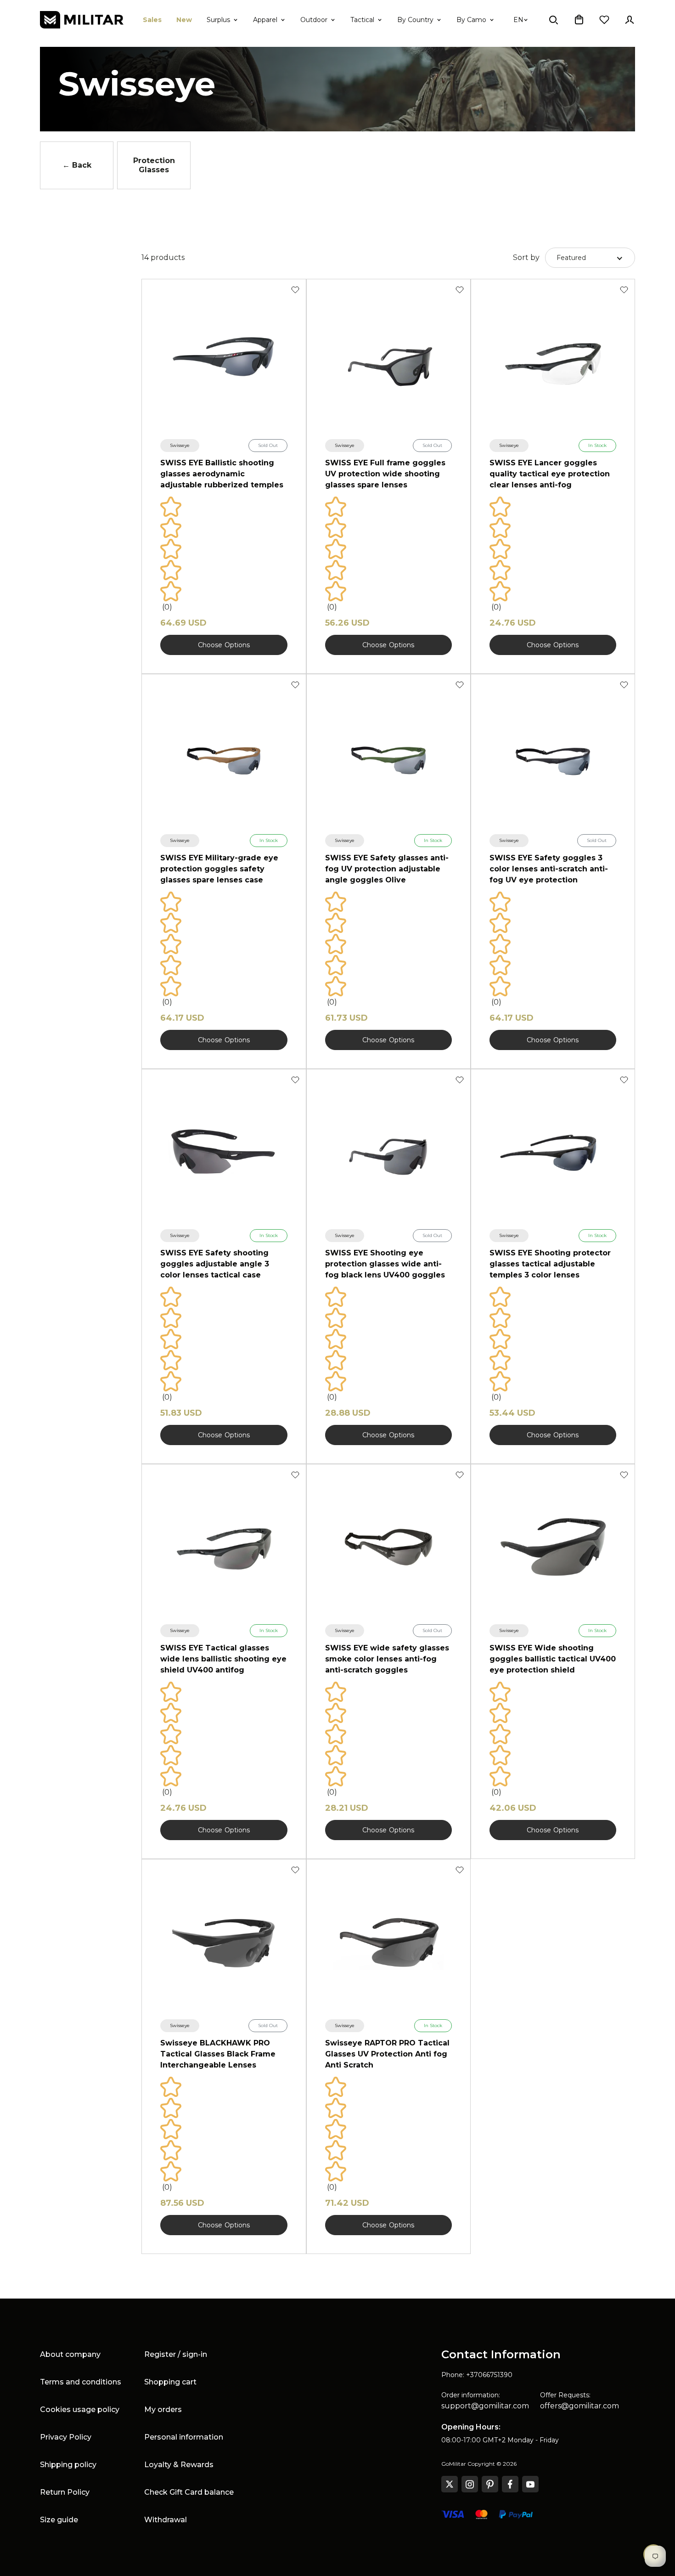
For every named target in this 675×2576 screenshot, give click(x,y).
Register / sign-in (176, 2354)
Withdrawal (166, 2520)
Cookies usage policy (80, 2409)
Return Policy (65, 2492)
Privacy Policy (66, 2437)
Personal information (184, 2437)
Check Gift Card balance (189, 2492)
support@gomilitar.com (485, 2406)
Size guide (59, 2520)
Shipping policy (68, 2465)
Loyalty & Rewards (179, 2465)
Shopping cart (170, 2382)
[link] (180, 446)
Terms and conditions (81, 2382)
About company (70, 2354)
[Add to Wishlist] (295, 290)
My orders (163, 2409)
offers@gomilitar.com (579, 2406)
